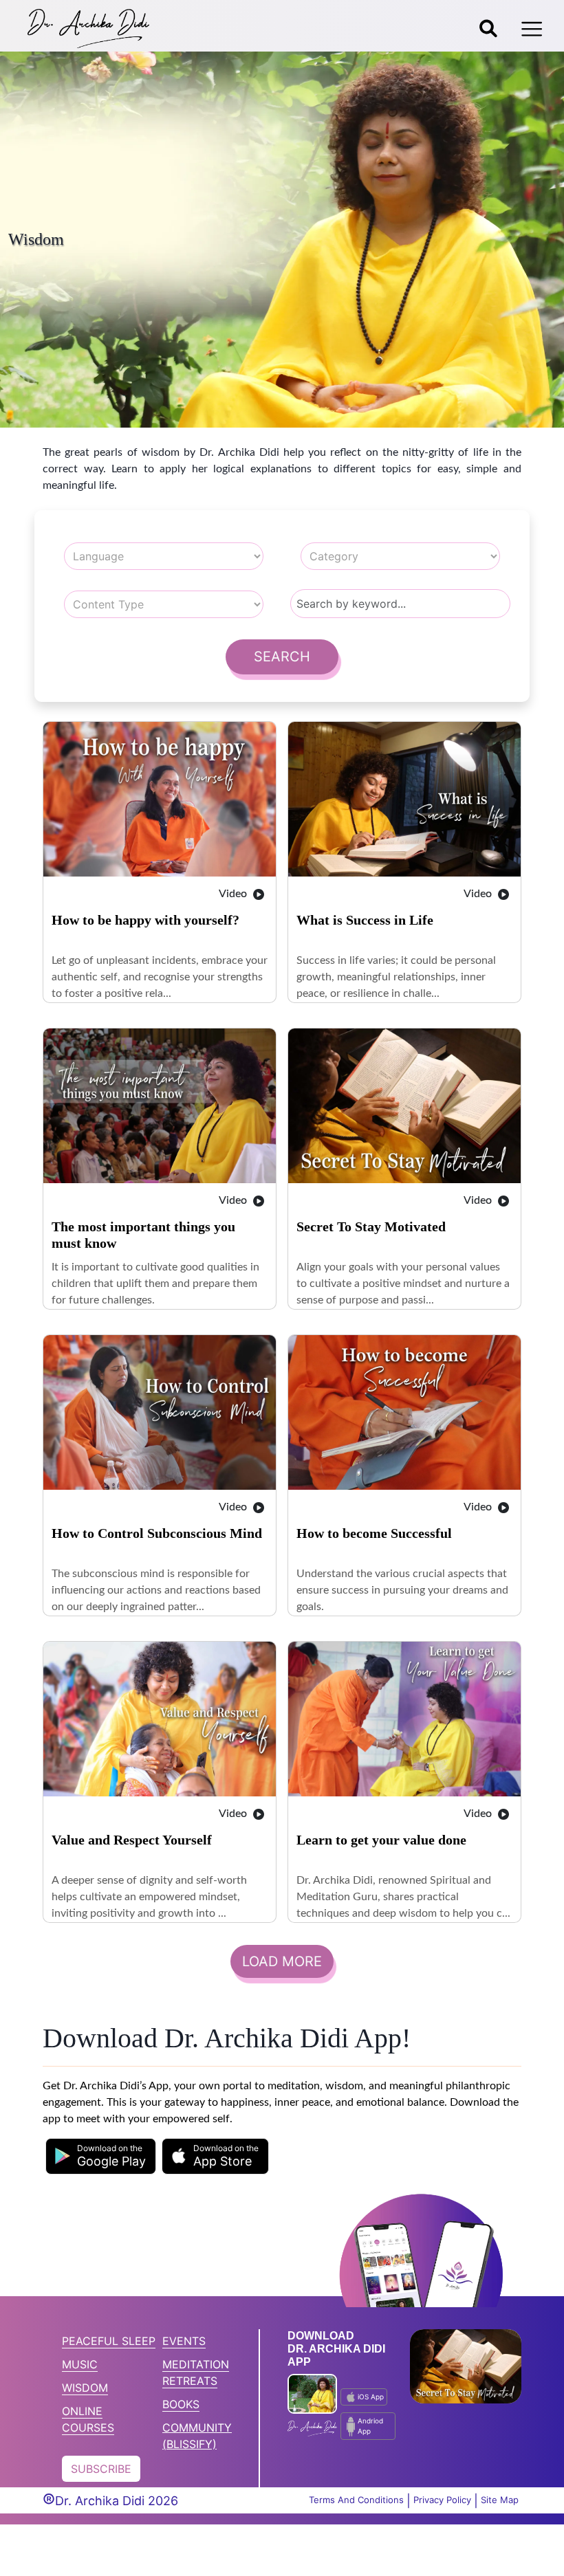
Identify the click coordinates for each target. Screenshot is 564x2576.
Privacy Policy (442, 2500)
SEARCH (282, 657)
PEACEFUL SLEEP (109, 2341)
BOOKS (181, 2404)
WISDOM (85, 2388)
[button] (101, 2156)
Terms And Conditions (356, 2500)
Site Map (500, 2500)
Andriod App (370, 2426)
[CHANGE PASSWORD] (488, 29)
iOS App (371, 2397)
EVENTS (184, 2341)
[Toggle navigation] (532, 29)
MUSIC (80, 2364)
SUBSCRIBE (101, 2469)
